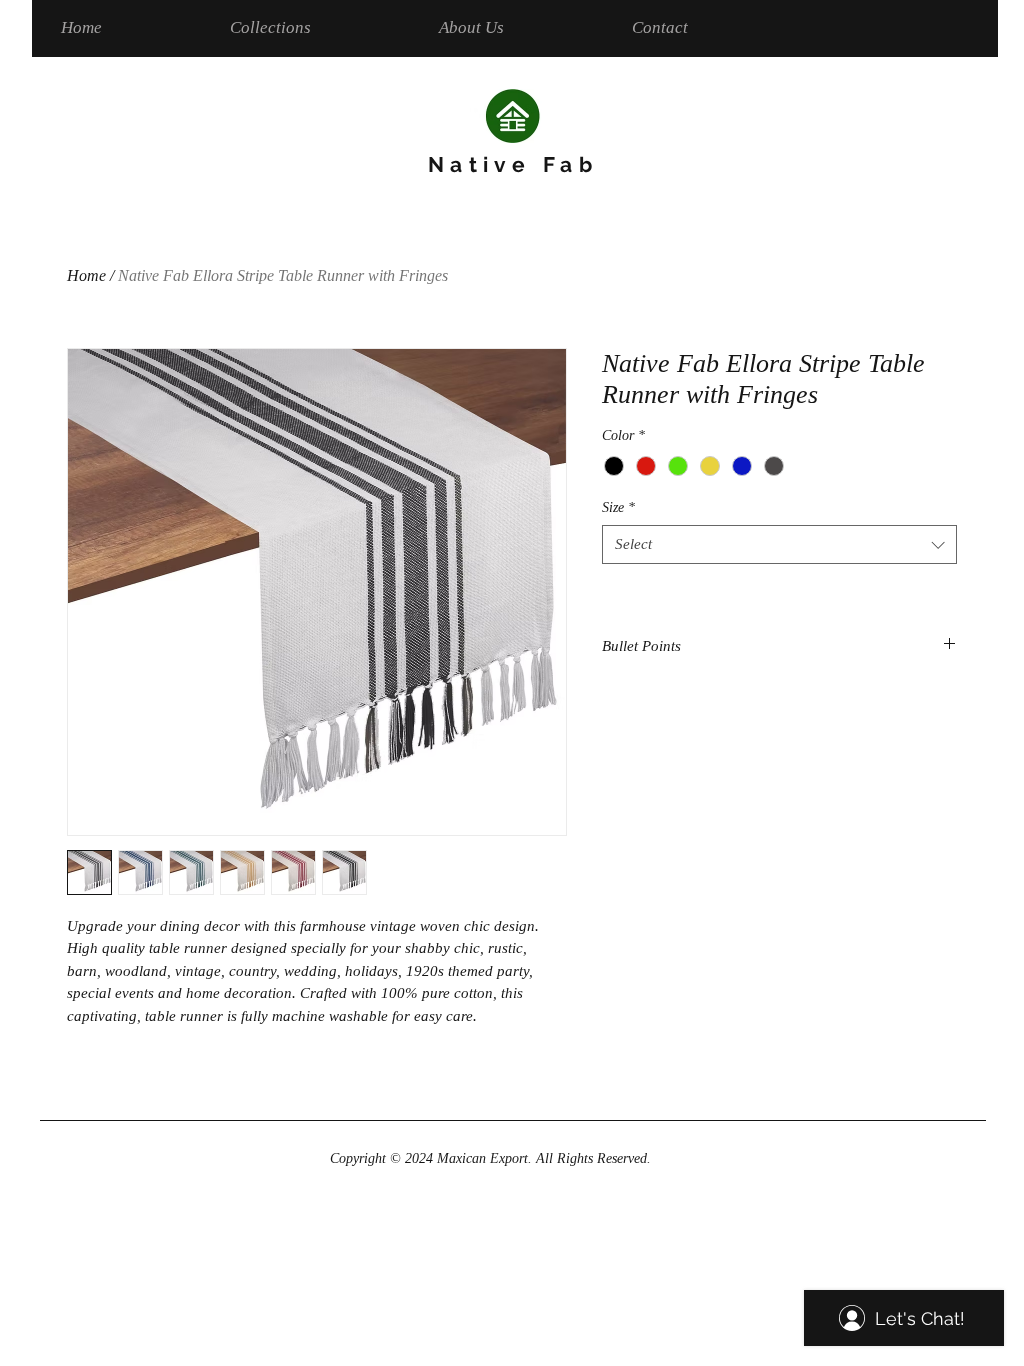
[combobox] (779, 544)
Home (86, 275)
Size (618, 507)
